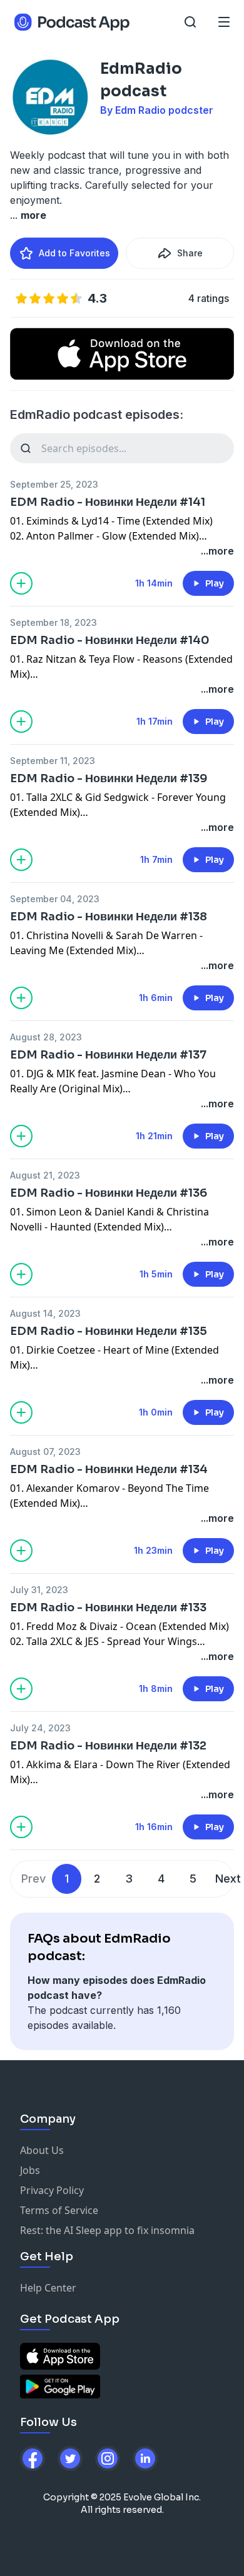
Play (215, 583)
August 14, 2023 (45, 1313)
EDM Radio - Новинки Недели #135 (109, 1331)
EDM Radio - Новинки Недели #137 (108, 1055)
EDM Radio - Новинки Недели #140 (110, 640)
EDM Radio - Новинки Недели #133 (108, 1607)
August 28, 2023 (46, 1037)
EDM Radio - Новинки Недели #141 (108, 502)
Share (190, 253)
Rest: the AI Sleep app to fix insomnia (107, 2230)
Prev (33, 1879)
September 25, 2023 (54, 484)
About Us (42, 2150)
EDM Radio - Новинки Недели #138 (109, 917)
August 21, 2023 (45, 1175)
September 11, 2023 (53, 761)
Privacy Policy (52, 2190)
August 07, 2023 (45, 1452)
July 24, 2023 (40, 1728)
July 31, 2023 (39, 1590)
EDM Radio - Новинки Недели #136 (109, 1193)
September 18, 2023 (53, 622)
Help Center (48, 2288)
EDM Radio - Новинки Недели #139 (109, 778)
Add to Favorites (74, 253)
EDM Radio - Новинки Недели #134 (109, 1469)
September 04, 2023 (55, 899)
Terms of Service (59, 2210)
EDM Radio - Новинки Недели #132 (108, 1746)
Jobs (30, 2170)
